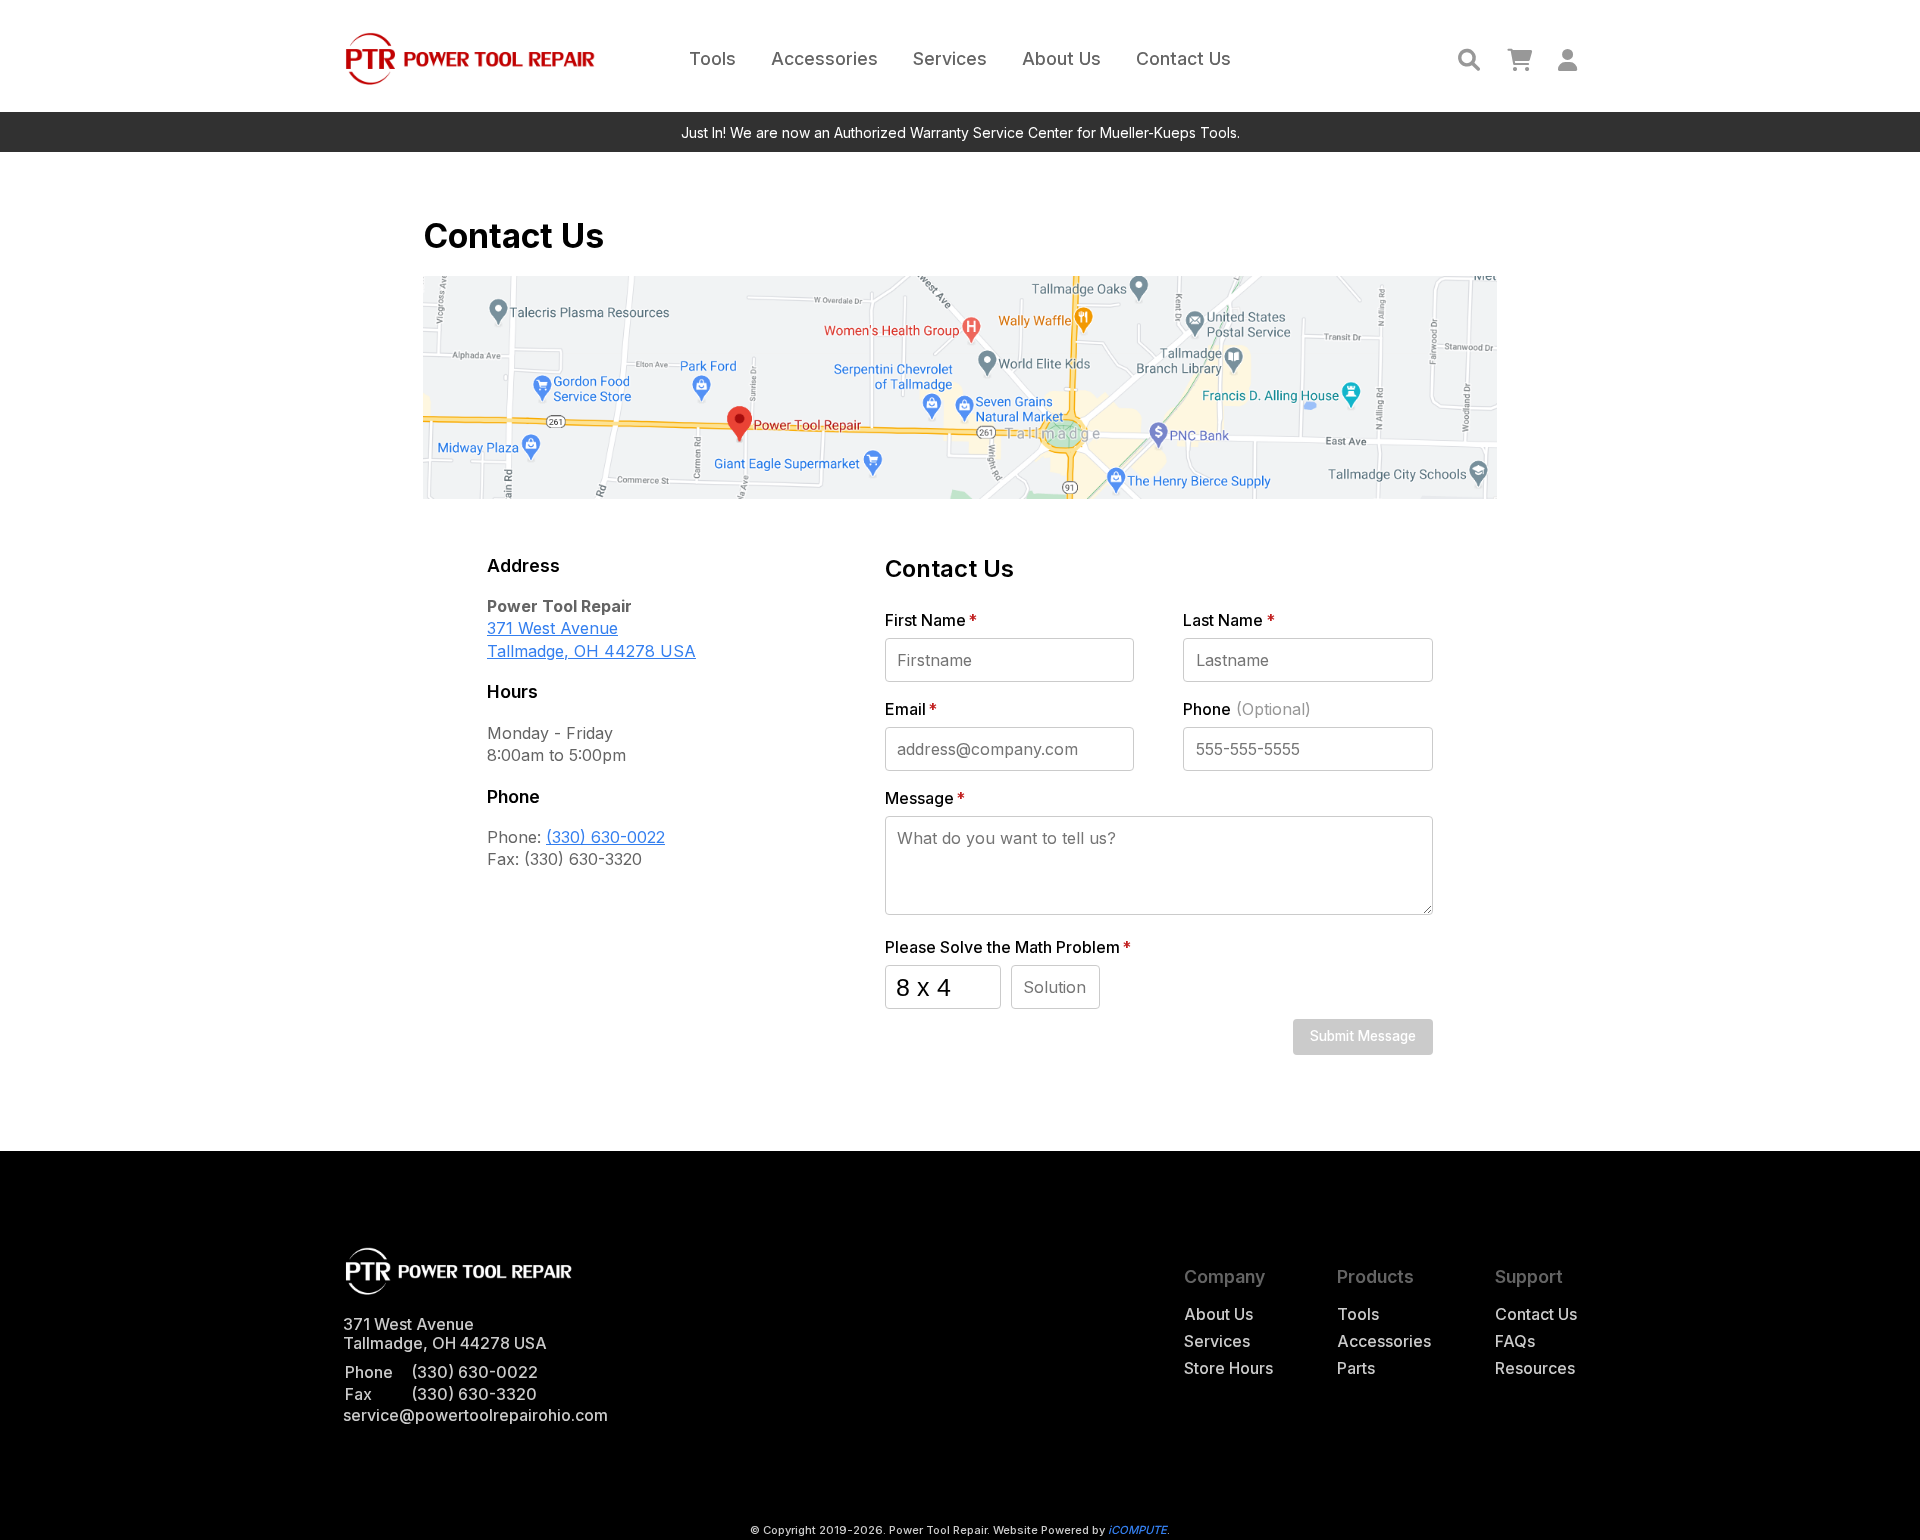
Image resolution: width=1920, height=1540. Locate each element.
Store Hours (1228, 1368)
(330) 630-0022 (605, 837)
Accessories (824, 58)
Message (925, 798)
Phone (1247, 709)
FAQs (1515, 1341)
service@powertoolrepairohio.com (475, 1415)
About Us (1061, 58)
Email (911, 709)
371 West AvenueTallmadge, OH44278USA (591, 639)
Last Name (1228, 620)
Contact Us (1183, 58)
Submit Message (1363, 1036)
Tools (712, 58)
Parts (1356, 1368)
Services (950, 58)
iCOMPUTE (1137, 1530)
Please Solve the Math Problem (1008, 947)
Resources (1535, 1368)
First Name (931, 620)
